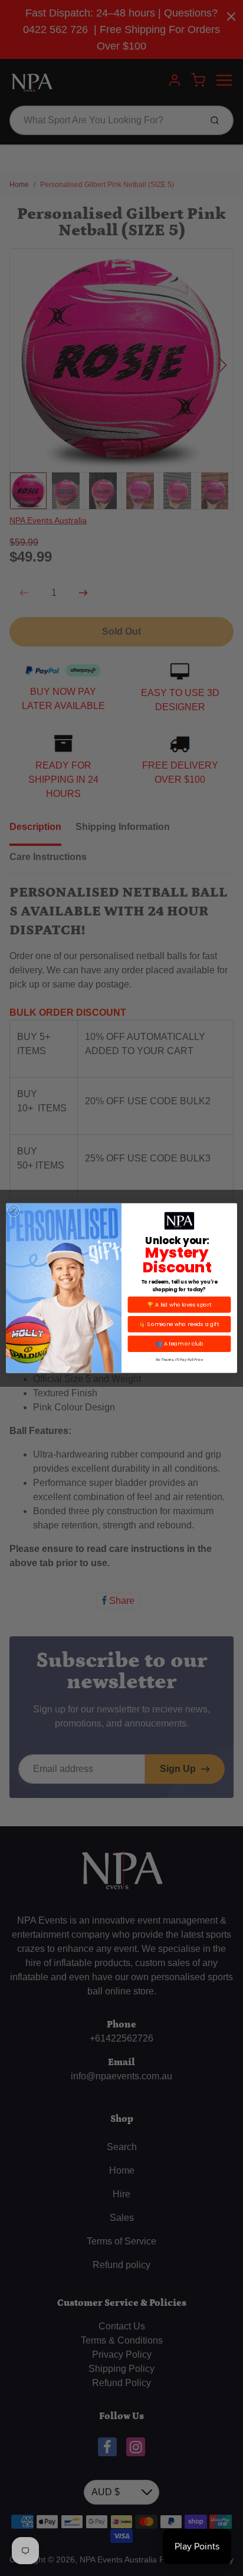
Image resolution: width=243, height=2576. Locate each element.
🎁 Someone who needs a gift (180, 1324)
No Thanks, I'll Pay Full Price (179, 1359)
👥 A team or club (179, 1344)
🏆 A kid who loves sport (179, 1305)
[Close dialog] (14, 1210)
